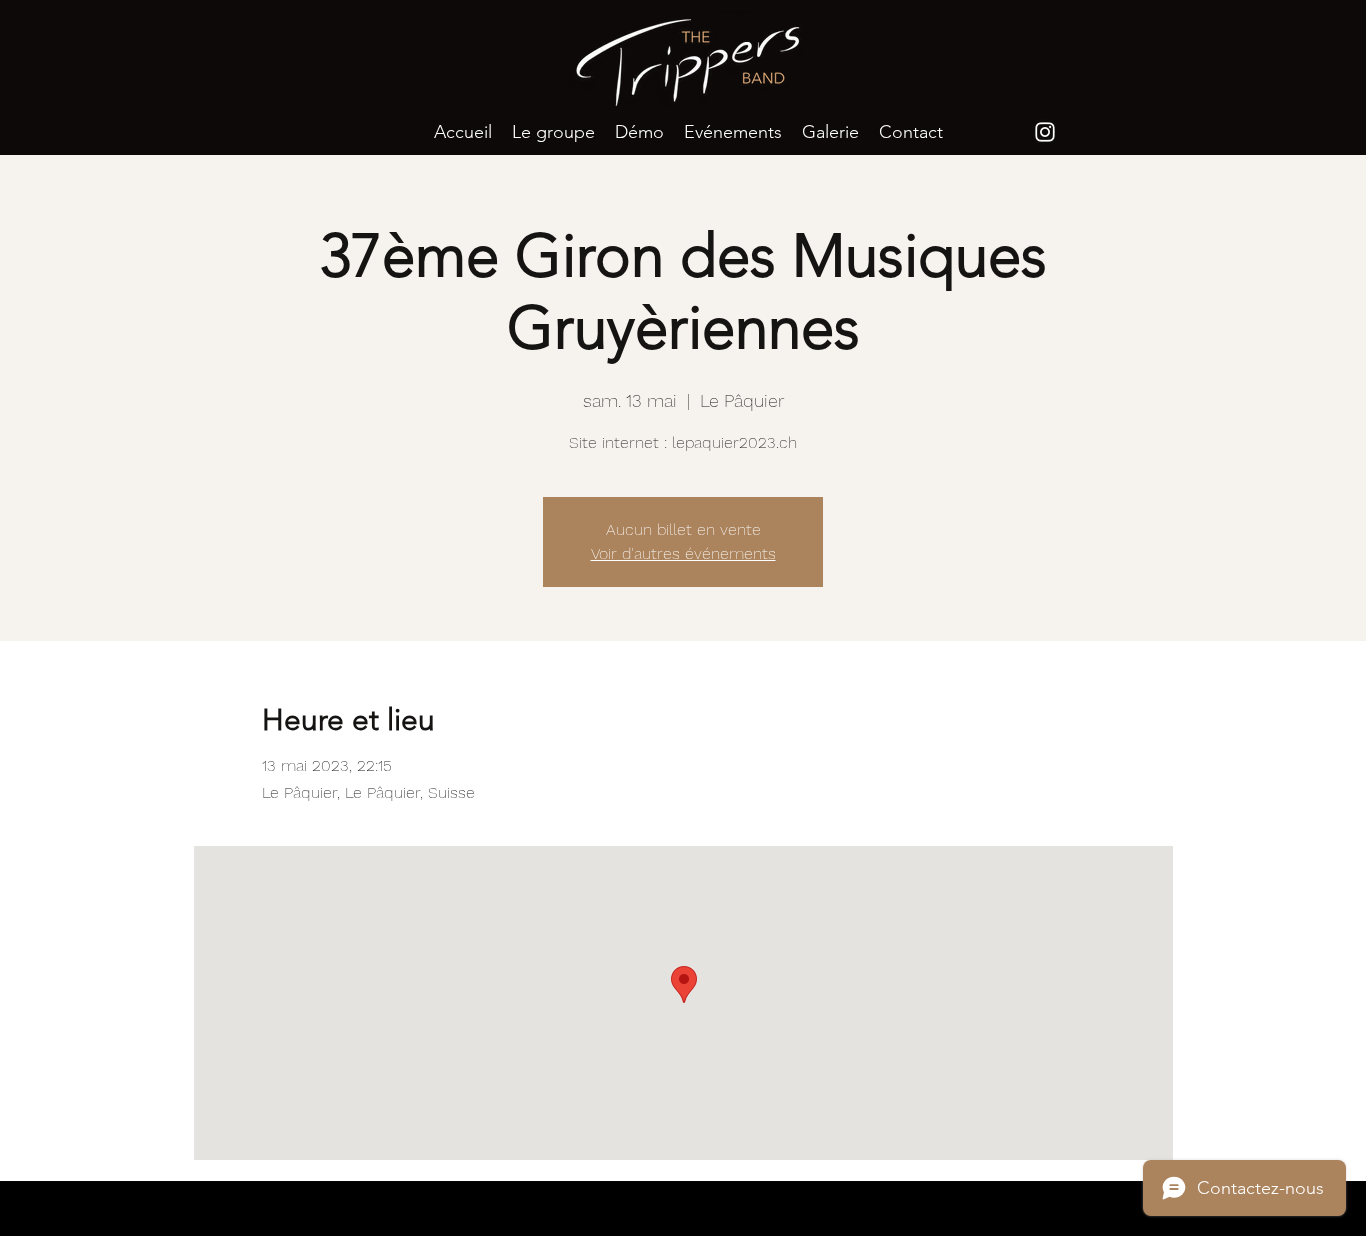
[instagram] (1045, 132)
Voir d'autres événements (683, 553)
